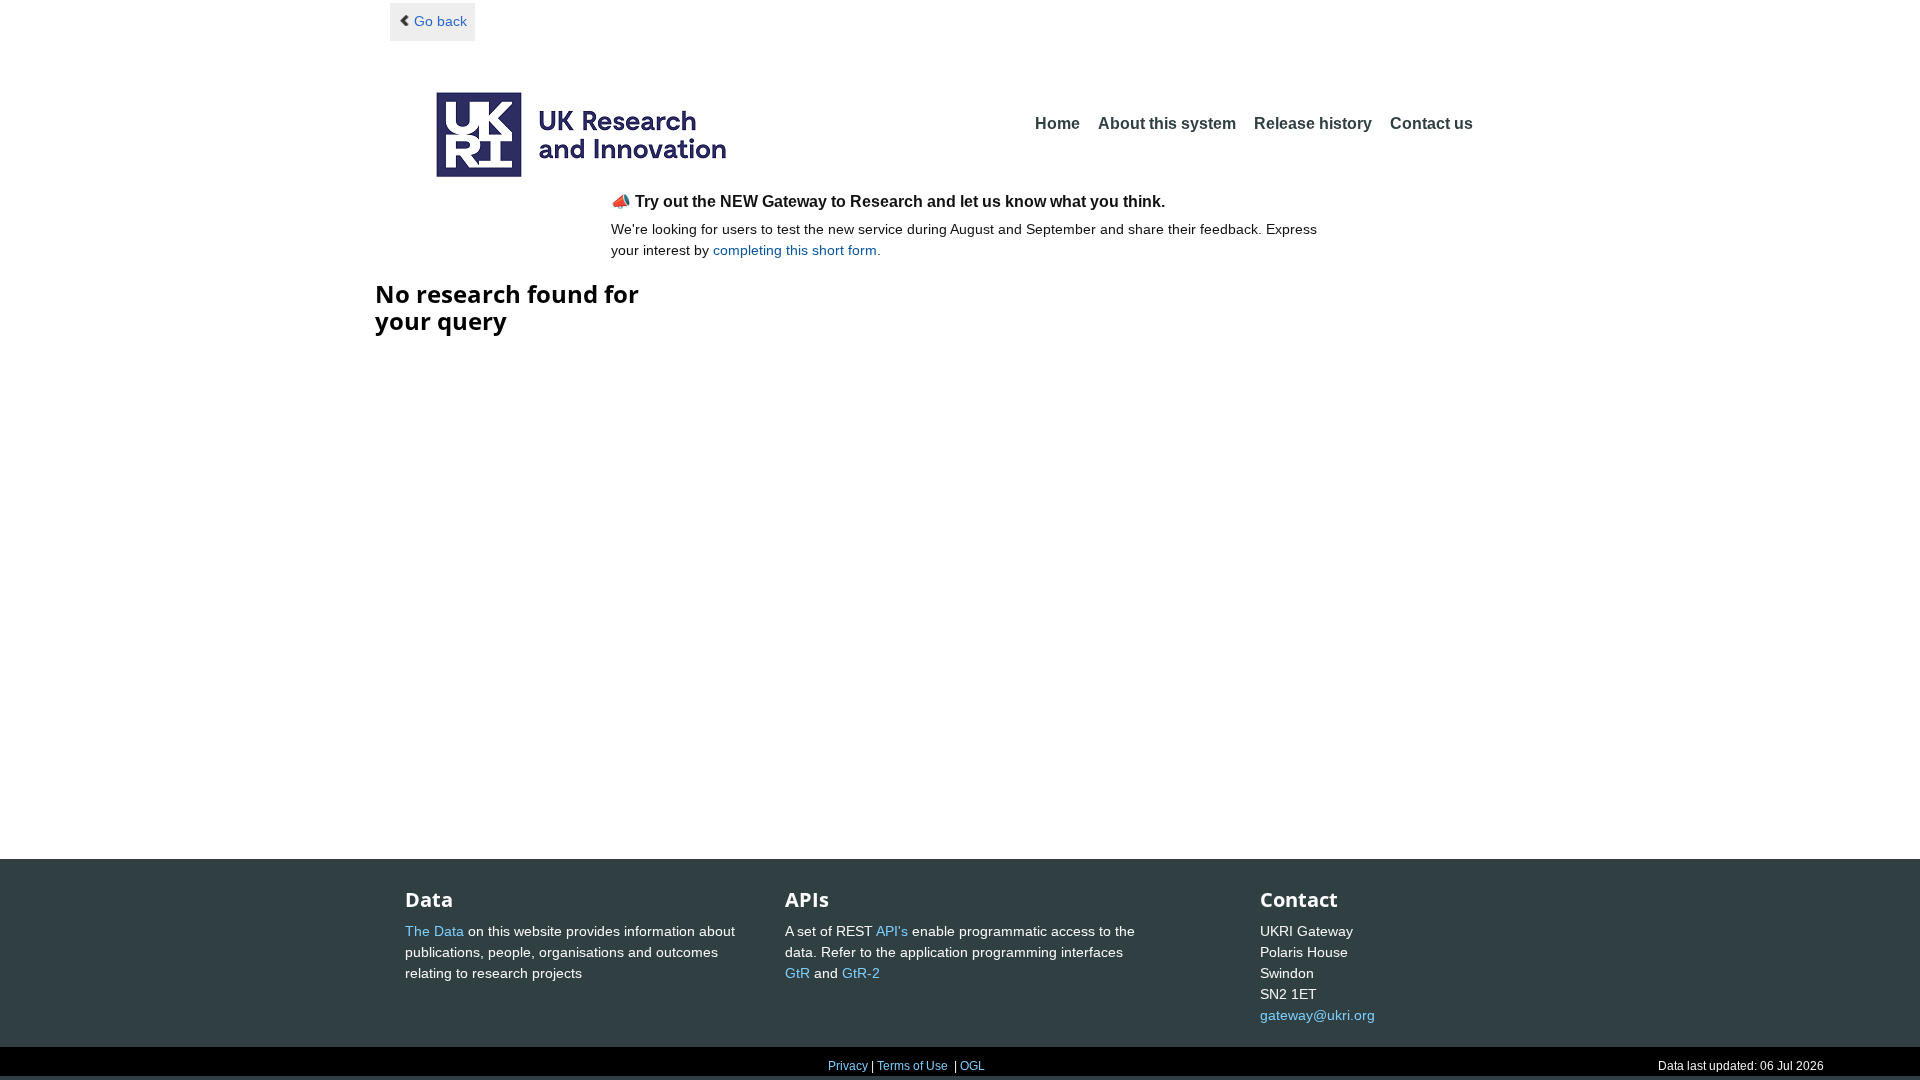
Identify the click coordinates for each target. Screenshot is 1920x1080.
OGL (972, 1066)
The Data (434, 931)
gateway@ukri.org (1317, 1015)
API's (892, 931)
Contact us (1431, 123)
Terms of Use (912, 1066)
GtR (797, 973)
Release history (1313, 123)
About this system (1167, 123)
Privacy (848, 1066)
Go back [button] (440, 21)
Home (1057, 123)
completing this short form (795, 250)
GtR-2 (861, 973)
